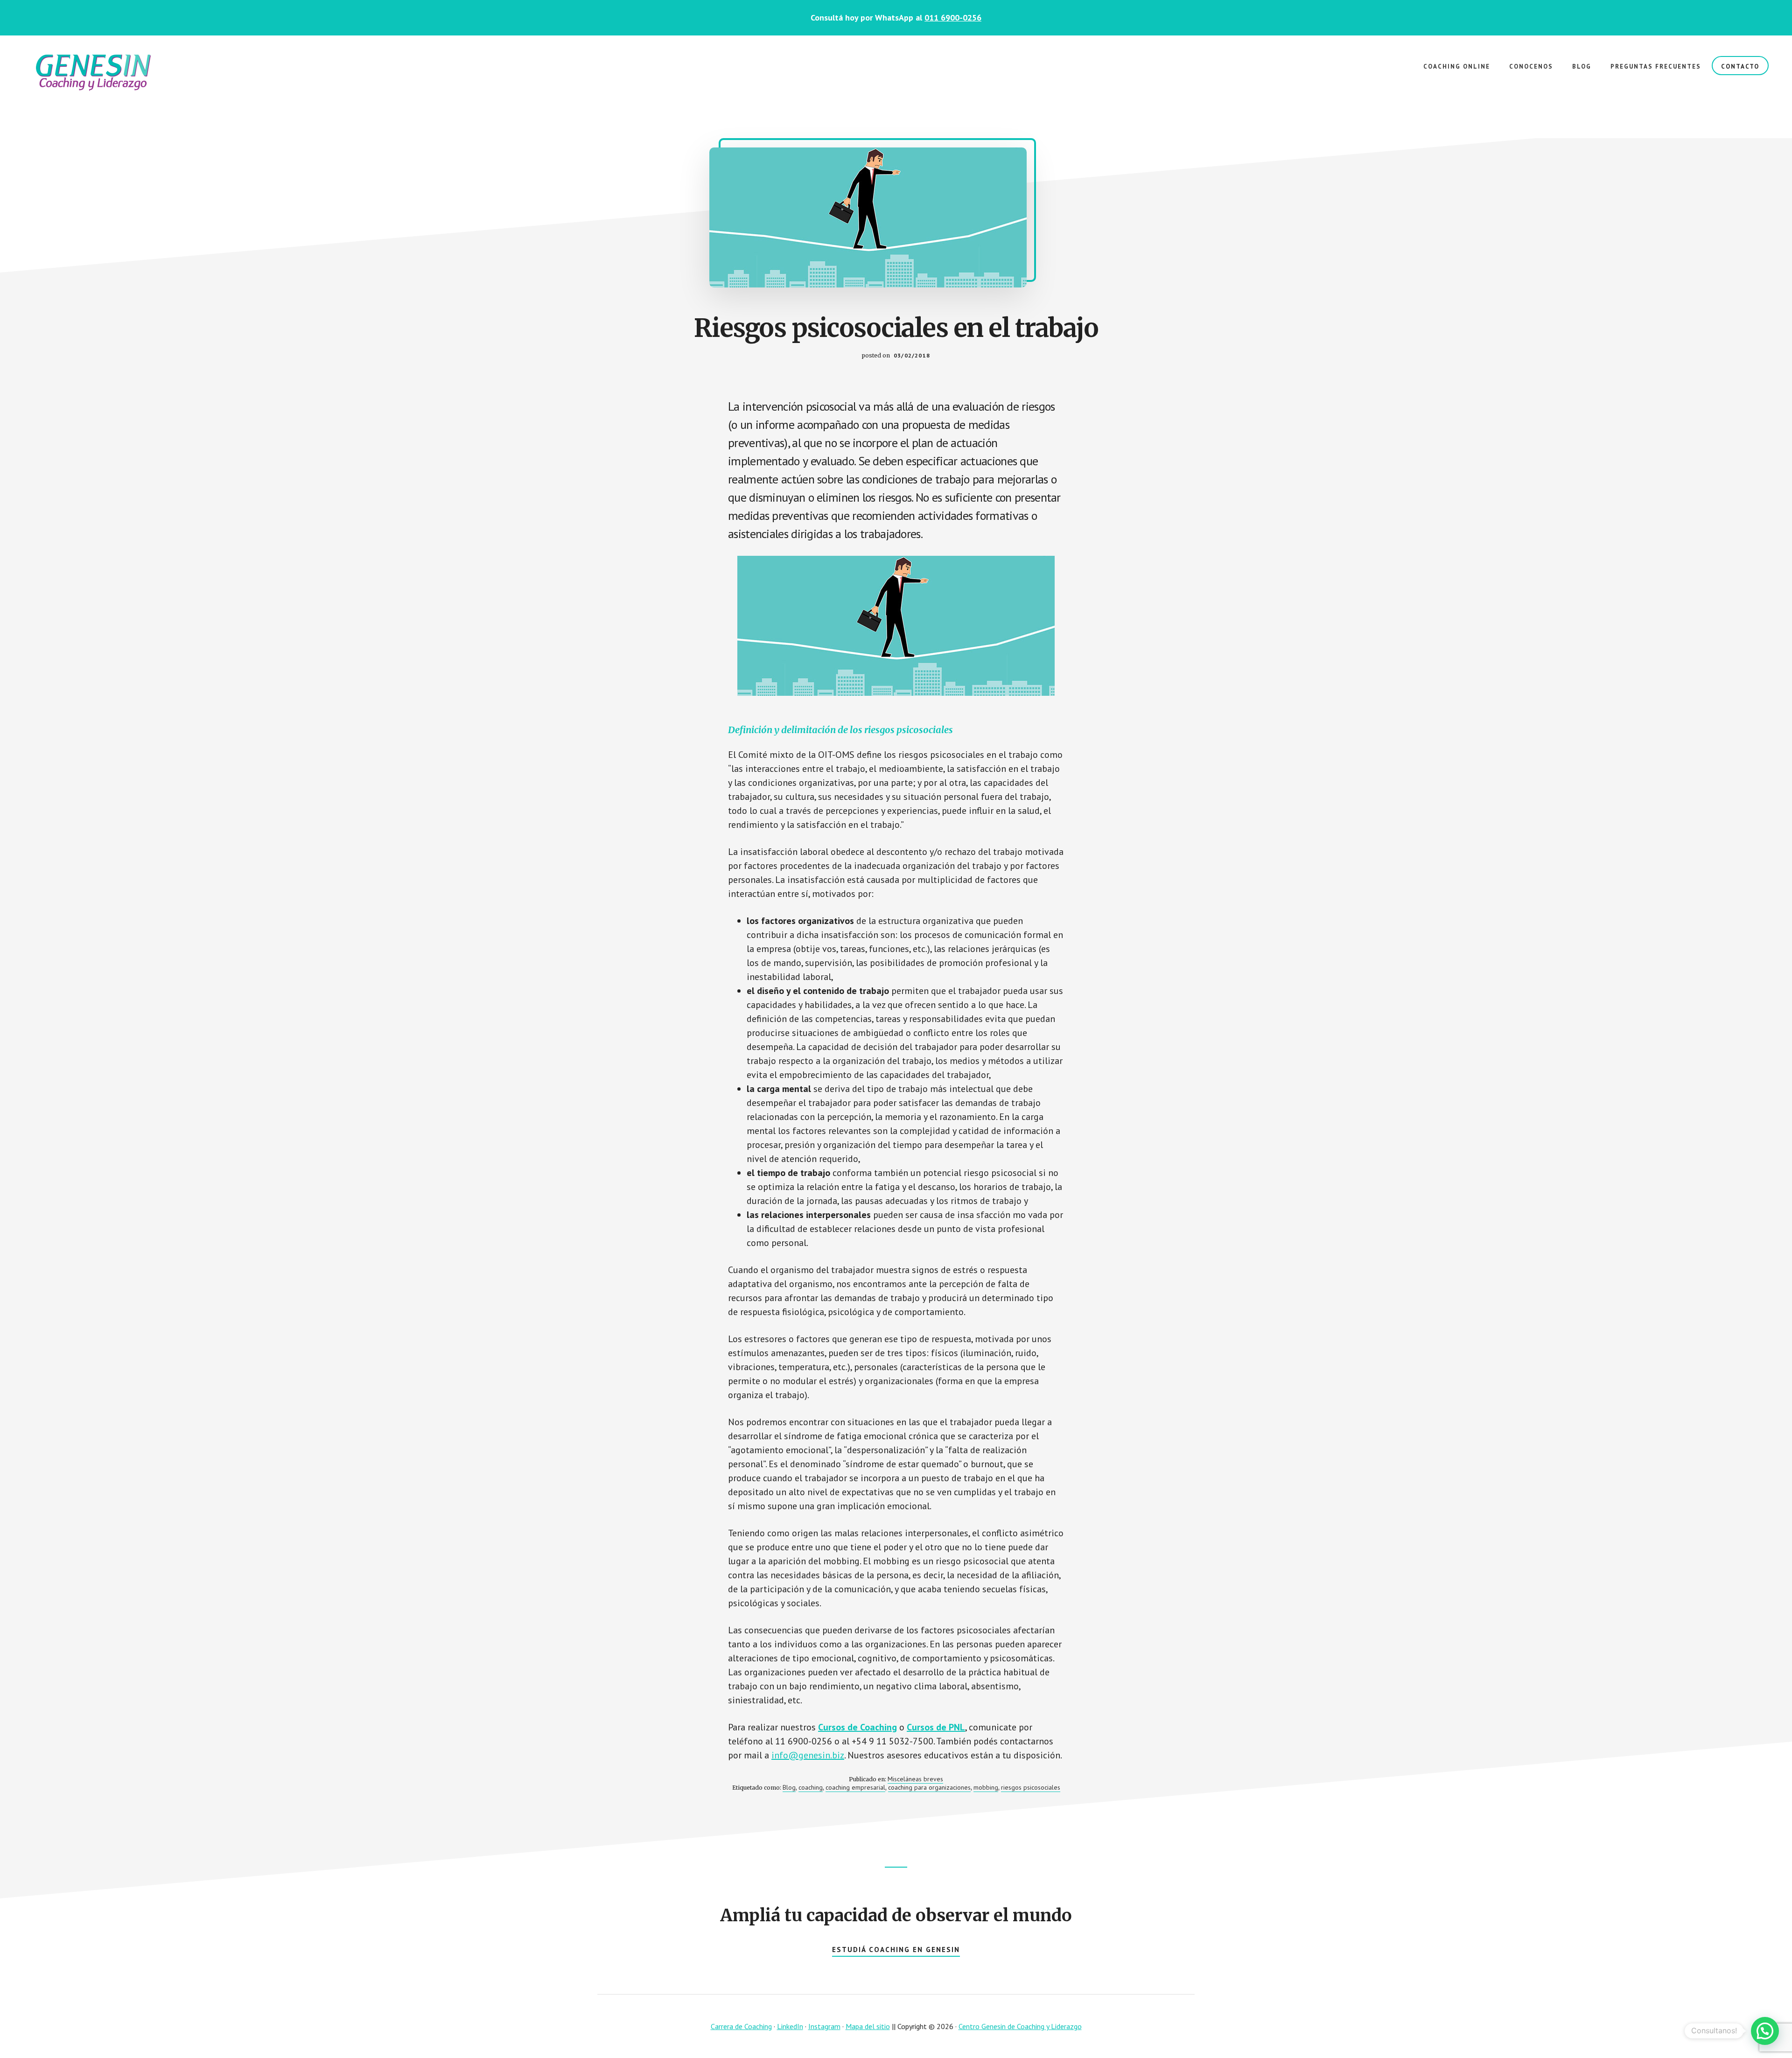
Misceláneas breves (915, 1779)
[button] (1765, 2031)
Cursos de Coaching (857, 1727)
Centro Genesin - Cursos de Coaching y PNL (93, 73)
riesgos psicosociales (1031, 1787)
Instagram (824, 2026)
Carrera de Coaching (741, 2026)
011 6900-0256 (953, 17)
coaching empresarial (855, 1787)
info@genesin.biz (808, 1755)
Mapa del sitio (868, 2026)
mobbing (986, 1787)
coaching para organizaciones (929, 1787)
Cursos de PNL (936, 1727)
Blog (789, 1787)
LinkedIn (790, 2026)
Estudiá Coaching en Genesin (896, 1949)
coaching (811, 1787)
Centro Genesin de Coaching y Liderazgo (1020, 2026)
